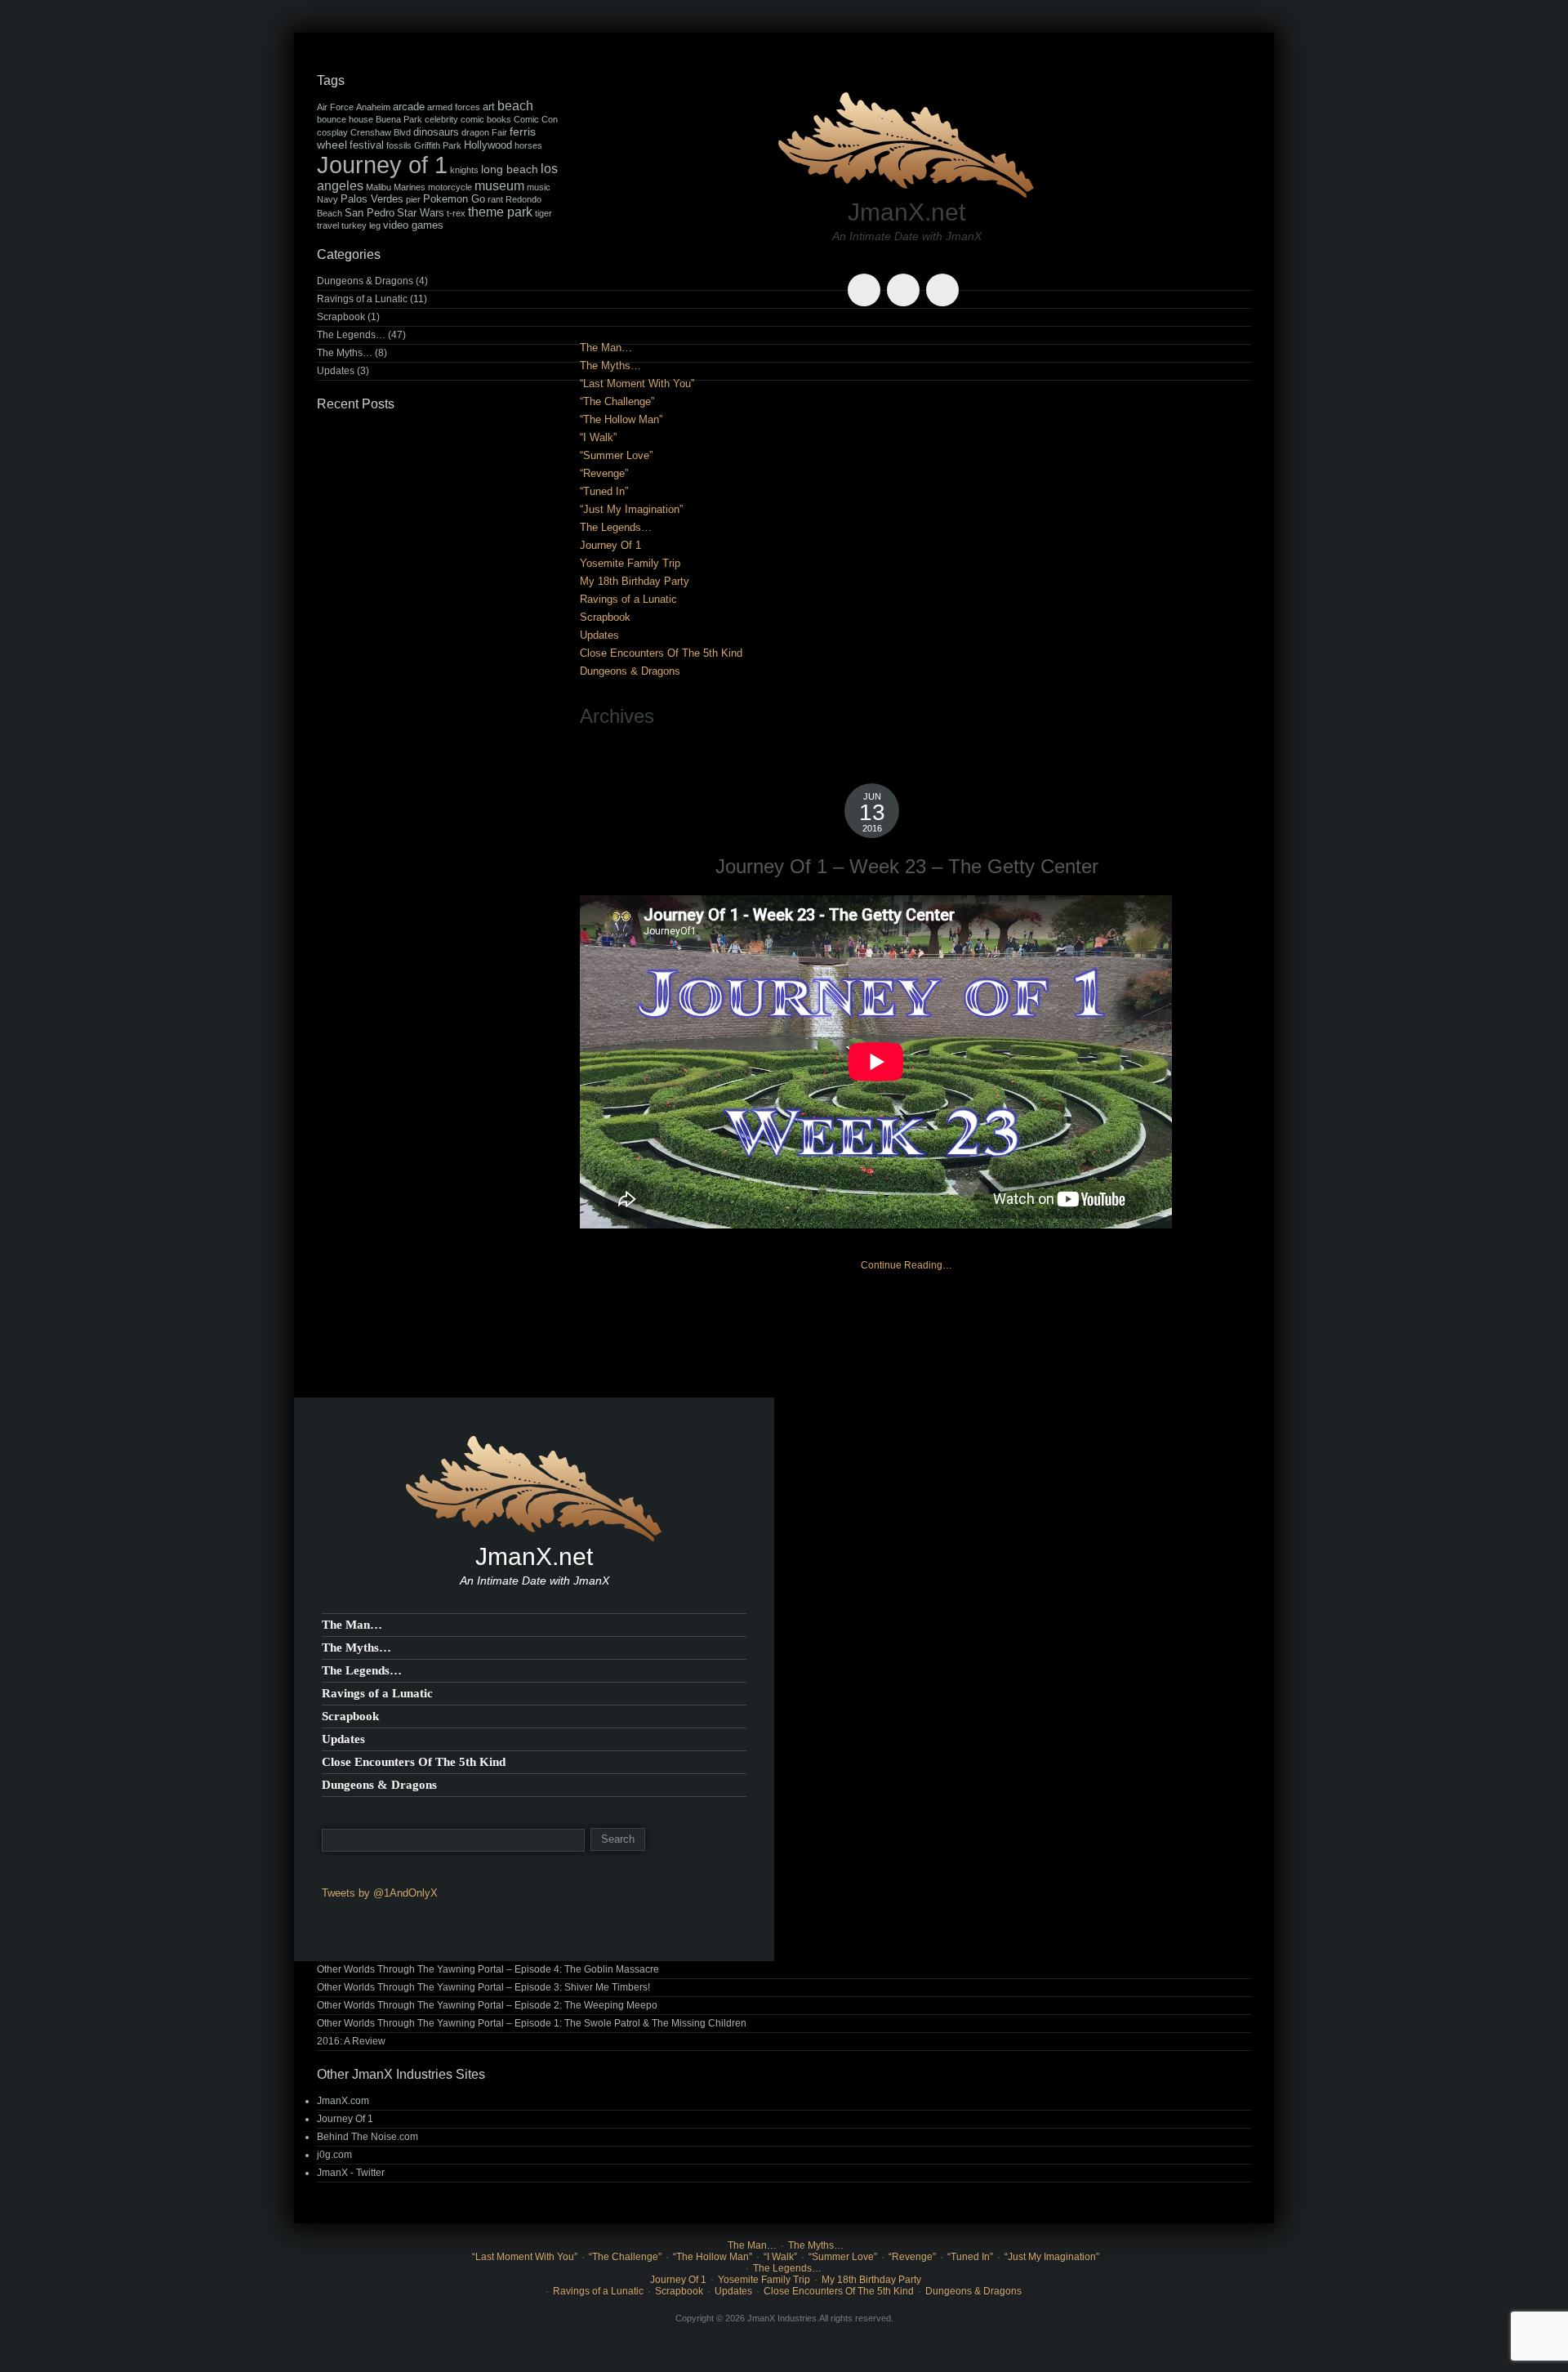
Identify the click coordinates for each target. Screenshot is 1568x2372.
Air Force (335, 107)
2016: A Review (351, 2041)
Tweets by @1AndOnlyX (380, 1893)
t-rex (456, 213)
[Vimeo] (946, 278)
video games (413, 225)
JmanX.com (343, 2101)
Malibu (379, 187)
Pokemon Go (454, 199)
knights (464, 170)
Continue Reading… (906, 1265)
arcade (409, 107)
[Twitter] (867, 278)
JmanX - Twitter (351, 2173)
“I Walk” (598, 437)
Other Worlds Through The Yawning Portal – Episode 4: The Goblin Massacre (488, 1969)
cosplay (332, 132)
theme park (500, 212)
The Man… (606, 348)
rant (495, 199)
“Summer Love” (616, 455)
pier (413, 199)
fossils (399, 145)
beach (515, 106)
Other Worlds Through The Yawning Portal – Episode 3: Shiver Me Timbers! (483, 1987)
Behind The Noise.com (367, 2137)
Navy (327, 199)
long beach (510, 169)
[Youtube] (906, 278)
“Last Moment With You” (637, 383)
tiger (543, 213)
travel (328, 225)
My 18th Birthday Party (635, 581)
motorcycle (450, 187)
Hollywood (488, 145)
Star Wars (421, 213)
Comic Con (536, 119)
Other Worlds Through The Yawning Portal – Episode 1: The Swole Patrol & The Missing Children (532, 2023)
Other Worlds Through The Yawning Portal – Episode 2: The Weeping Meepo (487, 2005)
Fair (499, 132)
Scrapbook (605, 617)
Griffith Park (438, 145)
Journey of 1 (382, 165)
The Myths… (610, 366)
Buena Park (399, 119)
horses (528, 145)
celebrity (441, 119)
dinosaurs (436, 132)
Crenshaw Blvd (381, 132)
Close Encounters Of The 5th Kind (661, 653)
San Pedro (370, 213)
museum (499, 186)
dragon (475, 132)
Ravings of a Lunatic (628, 599)
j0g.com (334, 2155)
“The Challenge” (617, 401)
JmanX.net (906, 212)
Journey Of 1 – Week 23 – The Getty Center (907, 866)
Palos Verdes (372, 199)
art (489, 107)
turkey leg (361, 225)
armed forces (454, 107)
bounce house (345, 119)
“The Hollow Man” (621, 419)
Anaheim (373, 107)
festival (367, 145)
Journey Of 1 (610, 545)
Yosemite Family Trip (630, 563)
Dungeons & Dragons (630, 671)
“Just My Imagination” (631, 509)
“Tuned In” (604, 491)
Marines (410, 187)
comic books (486, 119)
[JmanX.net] (906, 143)
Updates (599, 635)
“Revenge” (604, 473)
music (539, 187)
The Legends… (616, 527)
